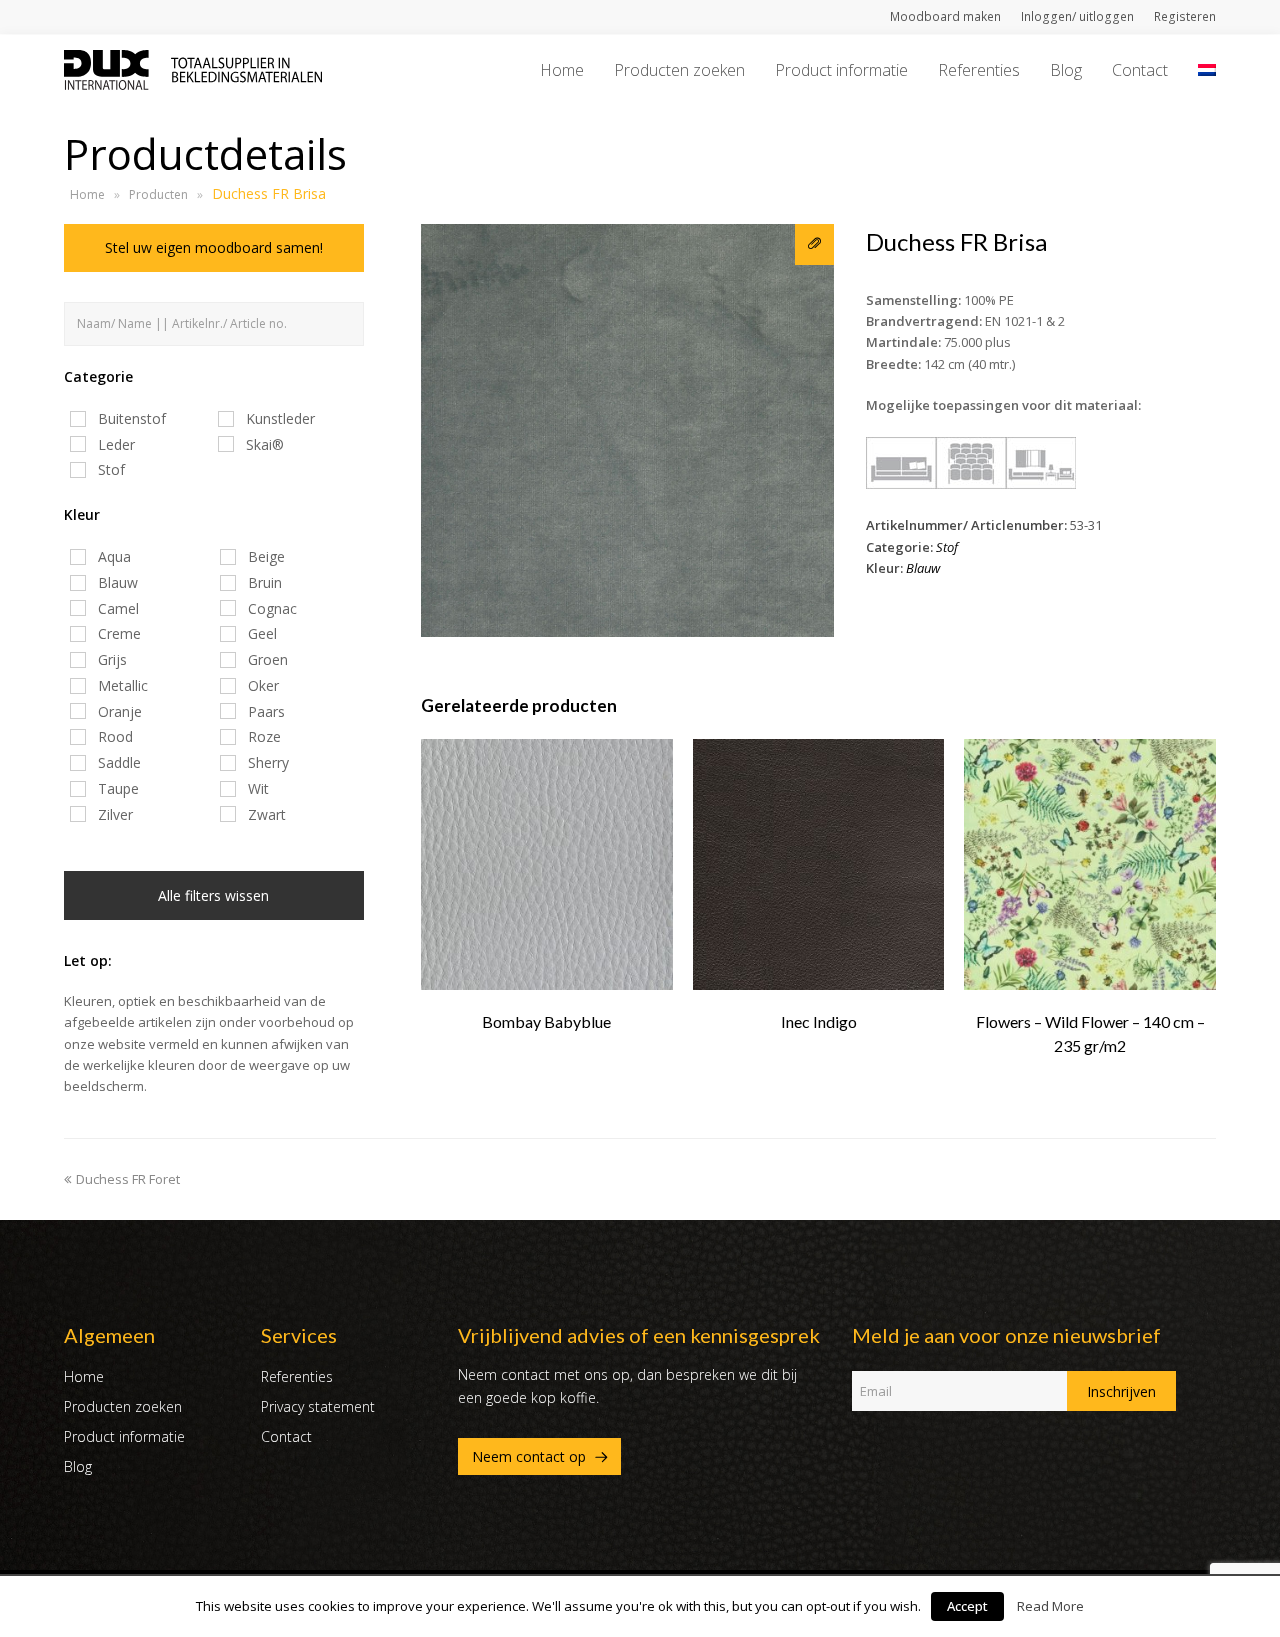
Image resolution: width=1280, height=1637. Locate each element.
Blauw (923, 568)
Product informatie (124, 1436)
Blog (78, 1466)
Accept (967, 1606)
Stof (947, 547)
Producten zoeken (123, 1406)
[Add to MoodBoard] (814, 244)
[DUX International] (193, 68)
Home (87, 194)
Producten (158, 194)
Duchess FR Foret (128, 1179)
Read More (1050, 1606)
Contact (286, 1436)
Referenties (297, 1376)
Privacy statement (318, 1406)
